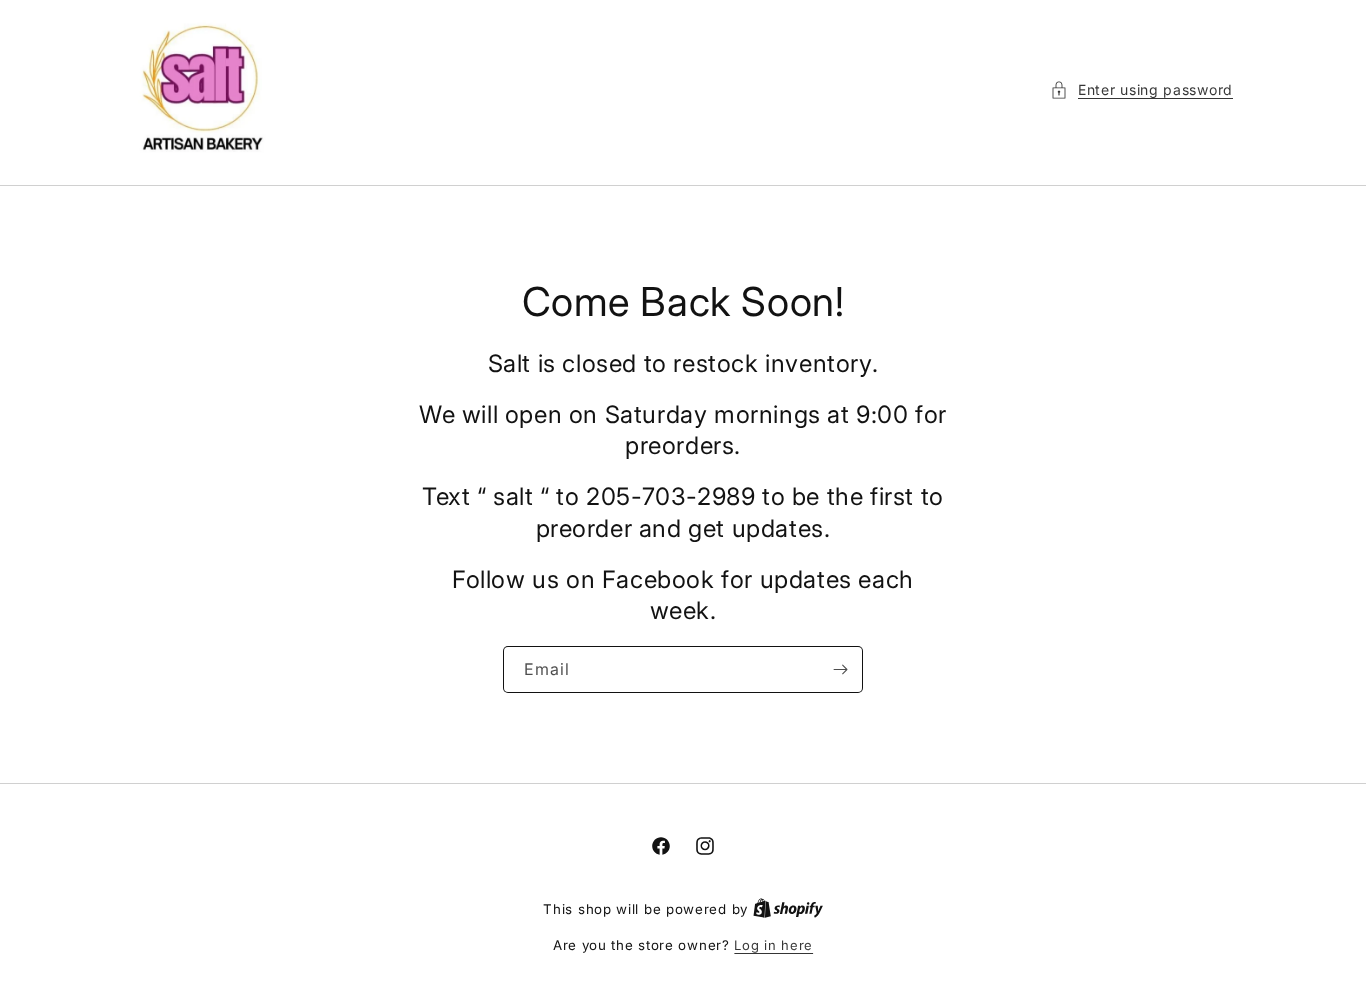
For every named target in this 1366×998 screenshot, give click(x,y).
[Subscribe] (840, 669)
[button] (1141, 89)
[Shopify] (788, 909)
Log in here (773, 945)
